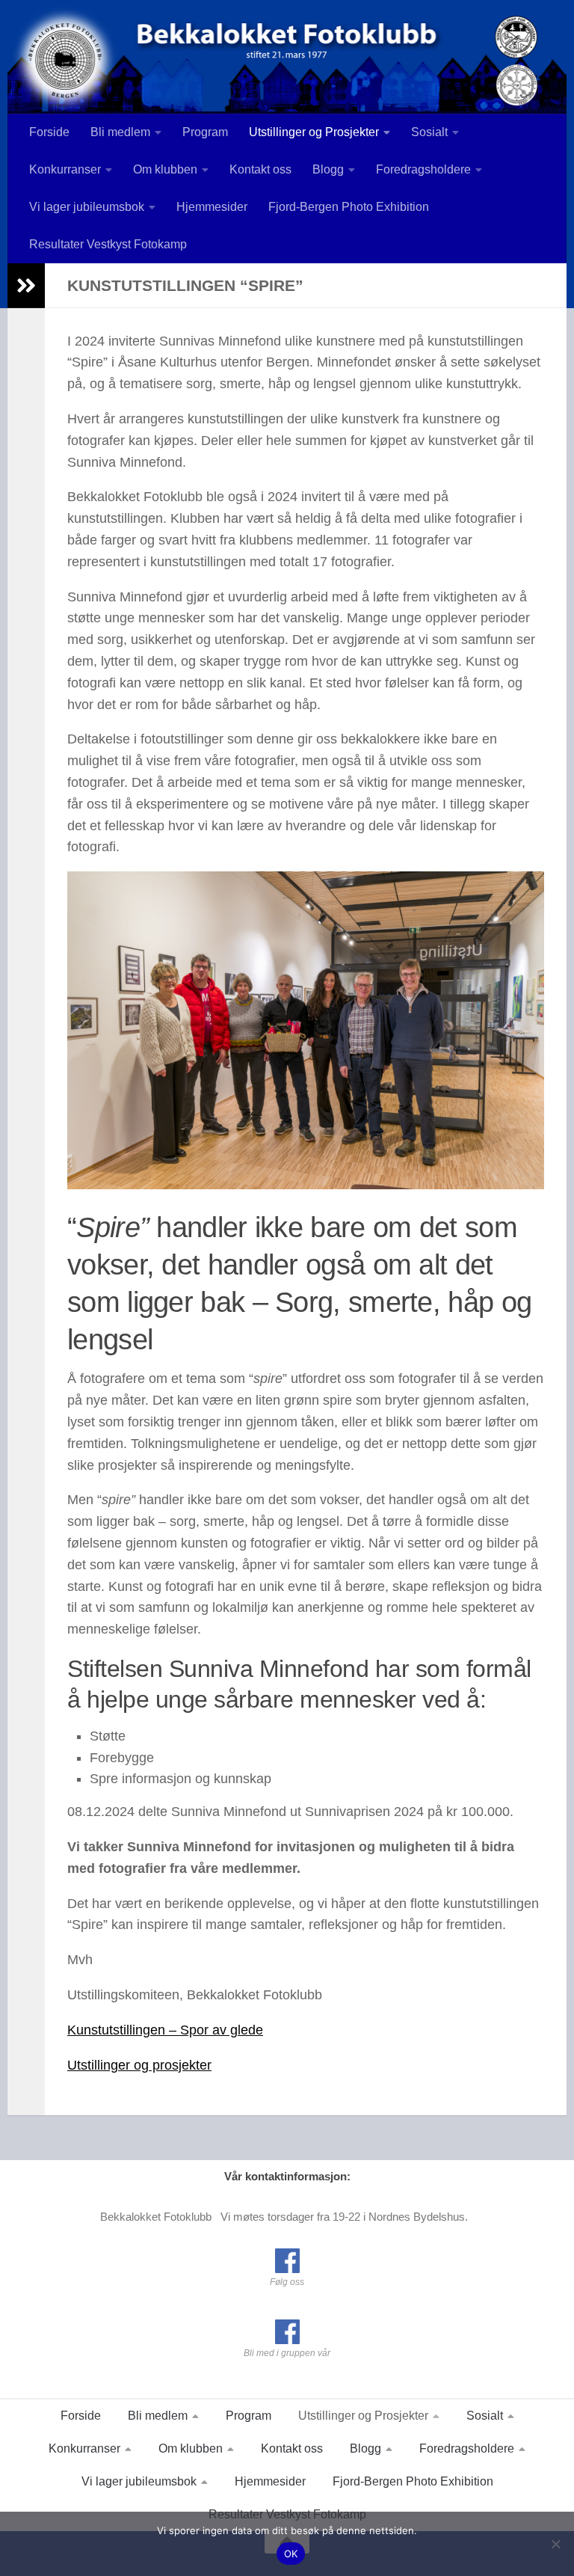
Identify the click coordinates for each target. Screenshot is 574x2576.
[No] (555, 2544)
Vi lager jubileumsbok (87, 207)
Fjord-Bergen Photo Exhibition (349, 207)
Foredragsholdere (423, 169)
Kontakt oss (260, 169)
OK (291, 2554)
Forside (49, 132)
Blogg (328, 169)
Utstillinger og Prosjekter (314, 132)
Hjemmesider (212, 207)
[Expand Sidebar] (26, 286)
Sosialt (429, 132)
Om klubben (165, 169)
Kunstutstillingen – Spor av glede (165, 2030)
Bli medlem (120, 132)
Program (205, 132)
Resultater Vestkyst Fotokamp (108, 244)
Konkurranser (65, 169)
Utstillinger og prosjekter (139, 2065)
